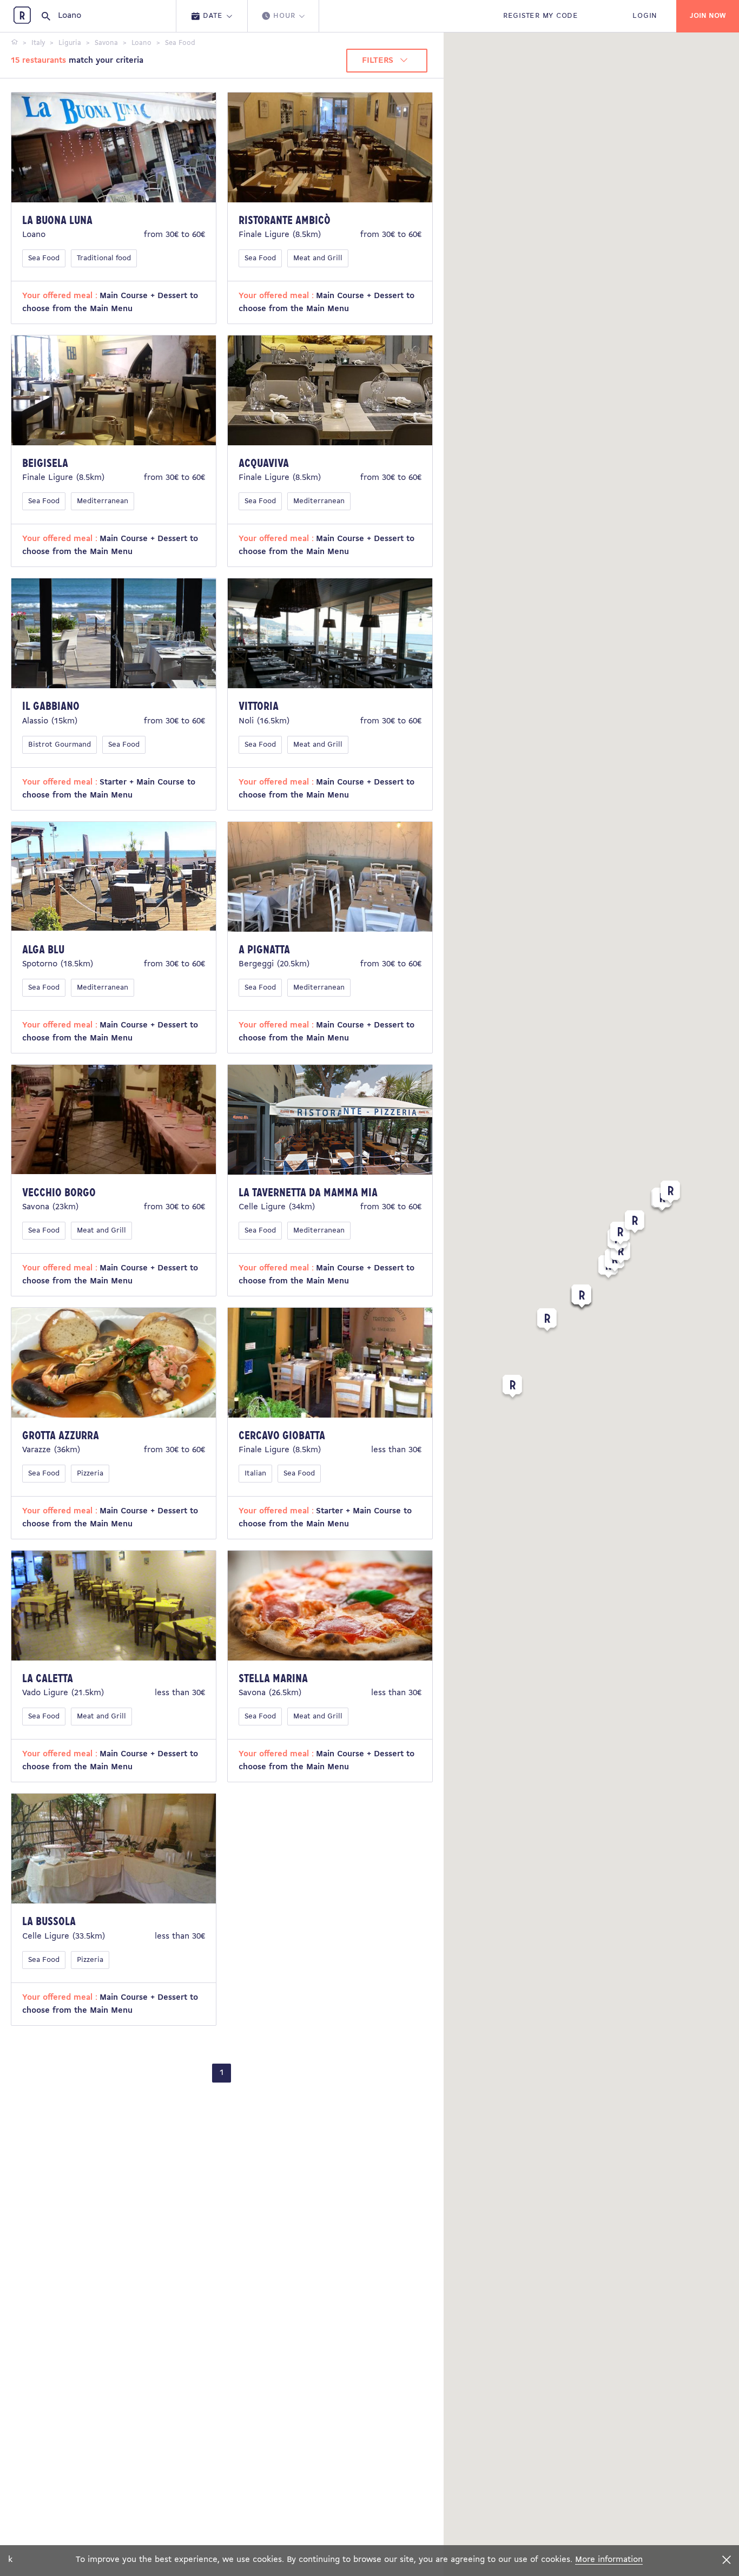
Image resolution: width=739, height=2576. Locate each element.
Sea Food (44, 258)
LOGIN (645, 16)
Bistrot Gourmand (60, 745)
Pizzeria (90, 1474)
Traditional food (104, 258)
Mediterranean (103, 501)
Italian (255, 1474)
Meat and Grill (318, 258)
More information (609, 2560)
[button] (547, 1322)
